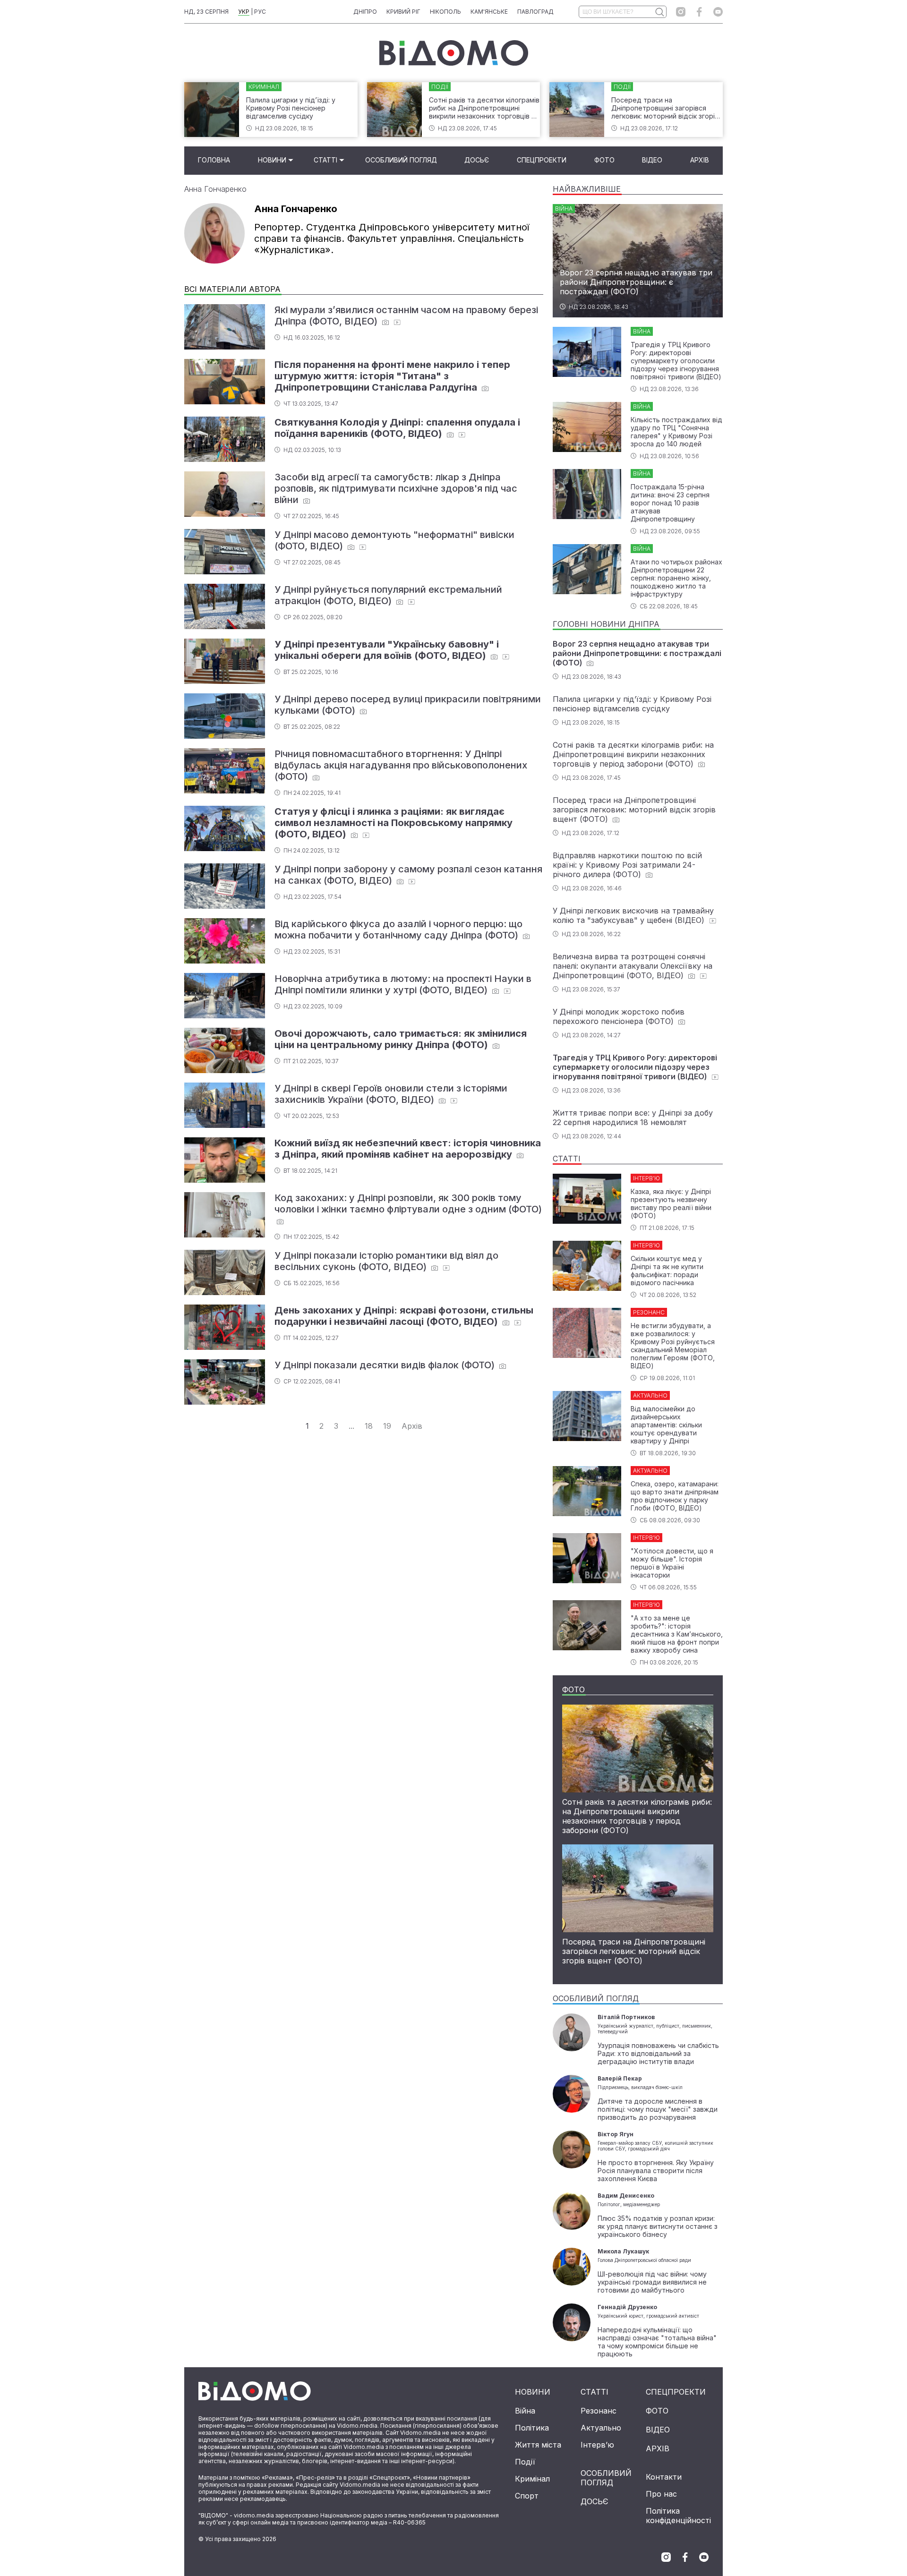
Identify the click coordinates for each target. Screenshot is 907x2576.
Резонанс (599, 2411)
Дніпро (365, 12)
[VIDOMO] (454, 53)
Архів (700, 160)
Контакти (664, 2477)
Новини (272, 160)
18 (369, 1426)
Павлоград (535, 12)
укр (244, 12)
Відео (652, 160)
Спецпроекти (542, 160)
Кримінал (532, 2479)
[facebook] (699, 12)
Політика (532, 2428)
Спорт (527, 2496)
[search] (659, 12)
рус (260, 12)
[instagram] (681, 12)
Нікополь (445, 12)
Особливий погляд (401, 160)
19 (387, 1426)
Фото (604, 160)
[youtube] (718, 12)
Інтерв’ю (597, 2445)
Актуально (601, 2428)
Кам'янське (489, 12)
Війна (525, 2411)
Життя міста (538, 2445)
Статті (325, 160)
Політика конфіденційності (678, 2516)
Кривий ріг (403, 12)
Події (525, 2462)
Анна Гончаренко (215, 189)
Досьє (477, 160)
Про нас (661, 2494)
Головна (214, 160)
